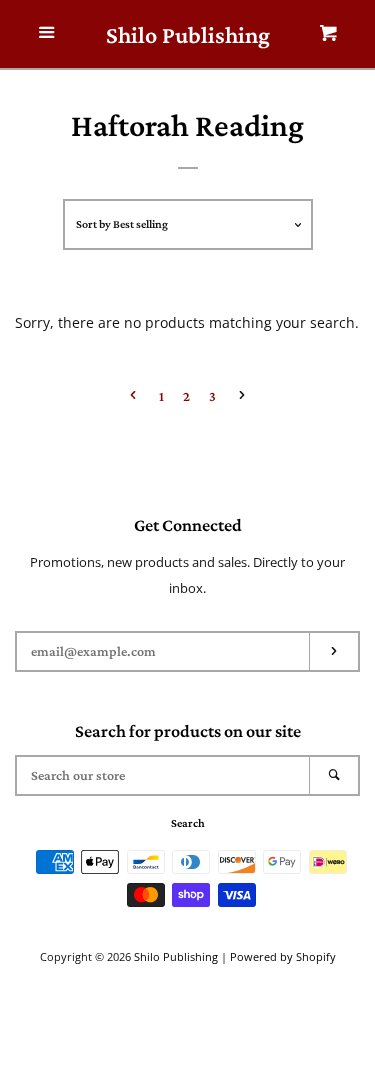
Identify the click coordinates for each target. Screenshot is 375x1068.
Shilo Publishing (188, 35)
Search (188, 823)
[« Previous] (133, 397)
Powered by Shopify (283, 956)
